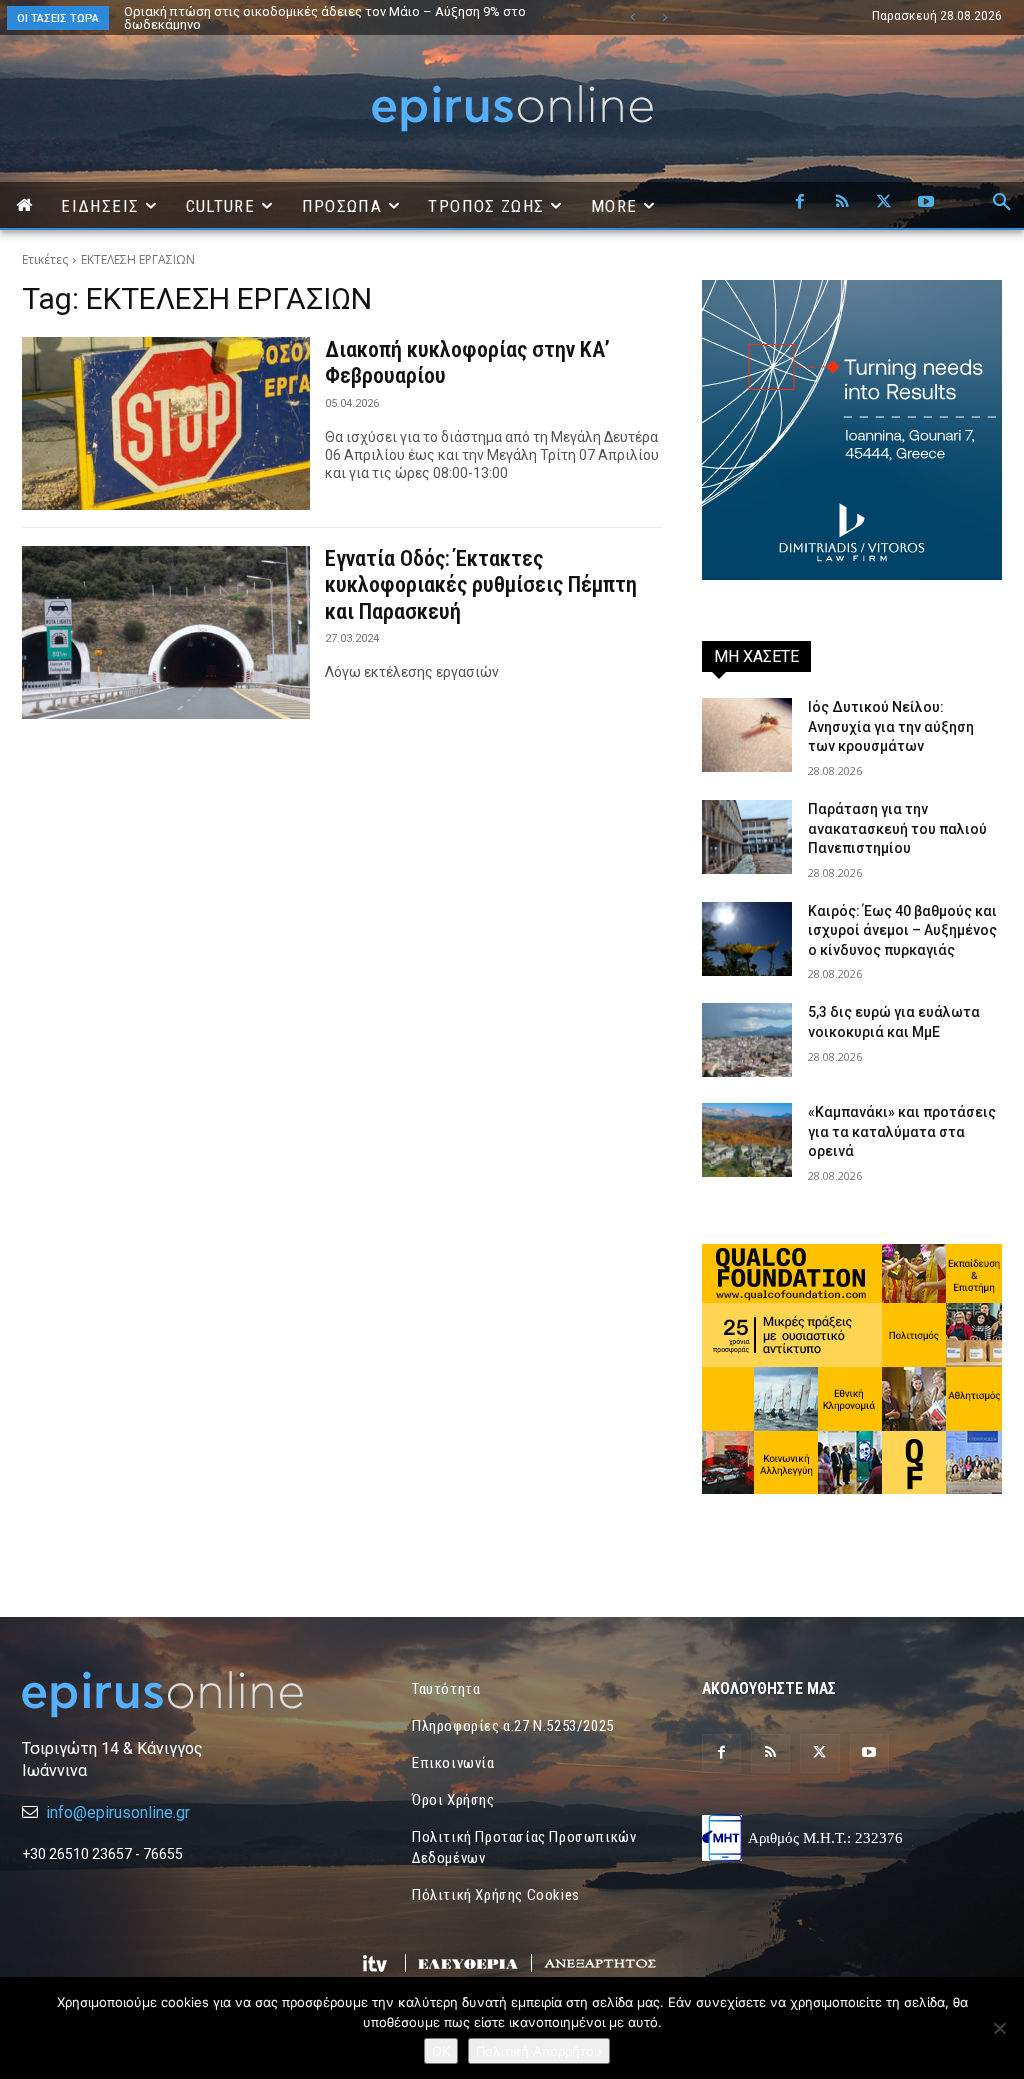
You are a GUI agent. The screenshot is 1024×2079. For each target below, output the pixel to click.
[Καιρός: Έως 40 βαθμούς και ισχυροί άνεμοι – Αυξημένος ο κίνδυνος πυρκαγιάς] (747, 939)
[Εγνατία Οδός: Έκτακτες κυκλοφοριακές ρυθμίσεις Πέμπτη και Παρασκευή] (166, 632)
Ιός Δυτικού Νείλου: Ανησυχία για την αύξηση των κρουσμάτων (891, 726)
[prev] (632, 17)
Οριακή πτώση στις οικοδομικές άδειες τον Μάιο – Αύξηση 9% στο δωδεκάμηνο (325, 18)
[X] (884, 203)
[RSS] (842, 203)
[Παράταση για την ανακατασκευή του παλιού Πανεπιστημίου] (747, 837)
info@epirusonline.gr (118, 1812)
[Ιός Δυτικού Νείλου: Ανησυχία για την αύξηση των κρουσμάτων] (747, 735)
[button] (1002, 203)
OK (441, 2051)
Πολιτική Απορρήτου (539, 2051)
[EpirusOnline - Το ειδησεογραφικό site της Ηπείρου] (512, 108)
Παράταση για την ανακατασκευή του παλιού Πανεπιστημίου (897, 828)
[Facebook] (800, 203)
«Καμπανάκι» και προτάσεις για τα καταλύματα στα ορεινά (902, 1131)
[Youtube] (926, 203)
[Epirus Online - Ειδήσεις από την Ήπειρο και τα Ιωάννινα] (172, 1694)
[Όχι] (999, 2028)
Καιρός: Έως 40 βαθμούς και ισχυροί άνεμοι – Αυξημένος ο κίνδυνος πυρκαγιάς (902, 930)
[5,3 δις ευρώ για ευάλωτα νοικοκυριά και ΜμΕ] (747, 1040)
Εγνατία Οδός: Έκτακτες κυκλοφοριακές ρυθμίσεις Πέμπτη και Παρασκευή (481, 585)
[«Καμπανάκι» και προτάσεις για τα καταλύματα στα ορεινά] (747, 1140)
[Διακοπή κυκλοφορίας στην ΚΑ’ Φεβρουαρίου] (166, 423)
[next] (664, 17)
